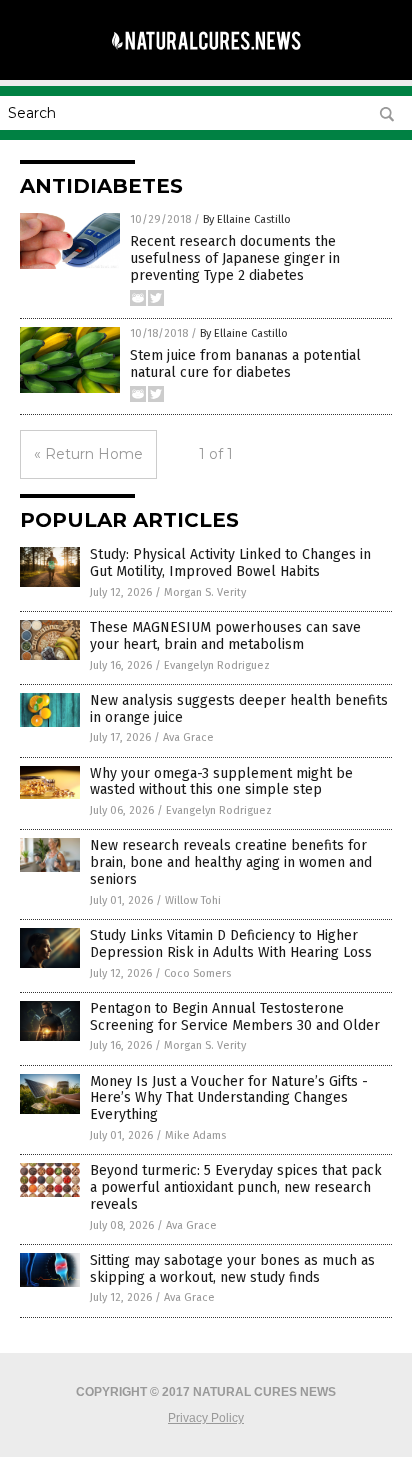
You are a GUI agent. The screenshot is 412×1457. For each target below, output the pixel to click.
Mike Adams (195, 1135)
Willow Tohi (193, 900)
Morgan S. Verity (205, 592)
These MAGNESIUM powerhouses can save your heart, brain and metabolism (225, 636)
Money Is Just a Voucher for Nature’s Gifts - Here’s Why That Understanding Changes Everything (229, 1098)
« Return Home (88, 454)
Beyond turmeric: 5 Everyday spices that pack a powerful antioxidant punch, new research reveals (236, 1187)
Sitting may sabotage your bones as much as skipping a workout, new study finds (232, 1269)
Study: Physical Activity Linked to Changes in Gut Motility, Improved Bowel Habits (230, 563)
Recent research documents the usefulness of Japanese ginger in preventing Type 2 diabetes (235, 258)
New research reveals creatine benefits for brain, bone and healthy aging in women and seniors (231, 862)
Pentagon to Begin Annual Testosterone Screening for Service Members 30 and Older (235, 1017)
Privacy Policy (206, 1418)
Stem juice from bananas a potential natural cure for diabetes (245, 364)
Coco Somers (197, 973)
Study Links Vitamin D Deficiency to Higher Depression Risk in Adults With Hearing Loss (231, 944)
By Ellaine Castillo (247, 219)
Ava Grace (188, 737)
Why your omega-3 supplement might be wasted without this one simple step (221, 782)
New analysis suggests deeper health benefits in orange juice (239, 709)
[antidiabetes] (206, 59)
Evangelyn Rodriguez (217, 665)
